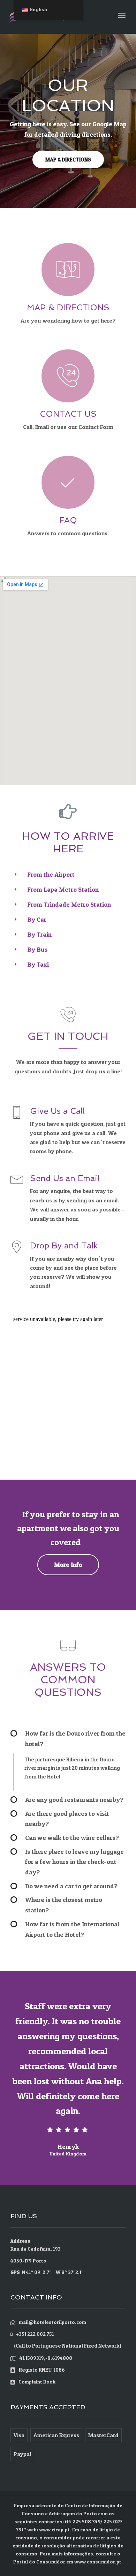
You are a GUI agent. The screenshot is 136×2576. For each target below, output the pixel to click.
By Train (39, 934)
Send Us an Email (65, 1178)
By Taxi (38, 964)
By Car (37, 919)
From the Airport (51, 874)
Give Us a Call (57, 1111)
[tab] (68, 875)
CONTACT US (68, 414)
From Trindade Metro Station (69, 904)
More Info (68, 1565)
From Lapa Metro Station (63, 889)
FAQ (68, 520)
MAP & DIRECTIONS (68, 160)
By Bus (37, 949)
